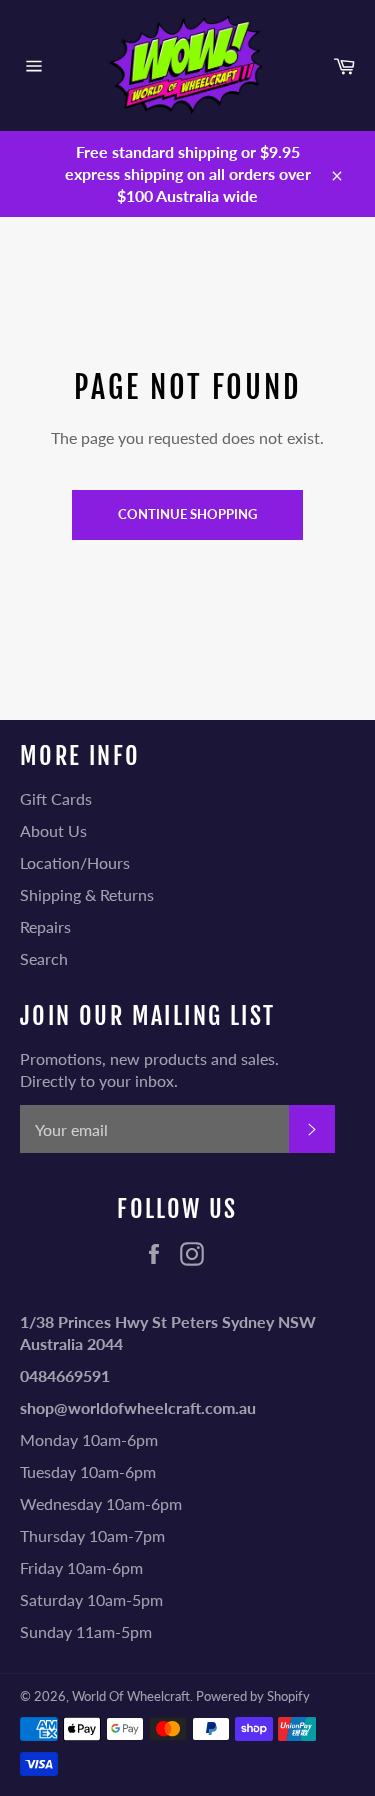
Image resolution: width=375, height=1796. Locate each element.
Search (44, 958)
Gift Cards (56, 798)
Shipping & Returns (87, 894)
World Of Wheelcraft (131, 1696)
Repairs (45, 926)
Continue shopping (187, 514)
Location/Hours (75, 862)
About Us (53, 830)
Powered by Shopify (253, 1696)
